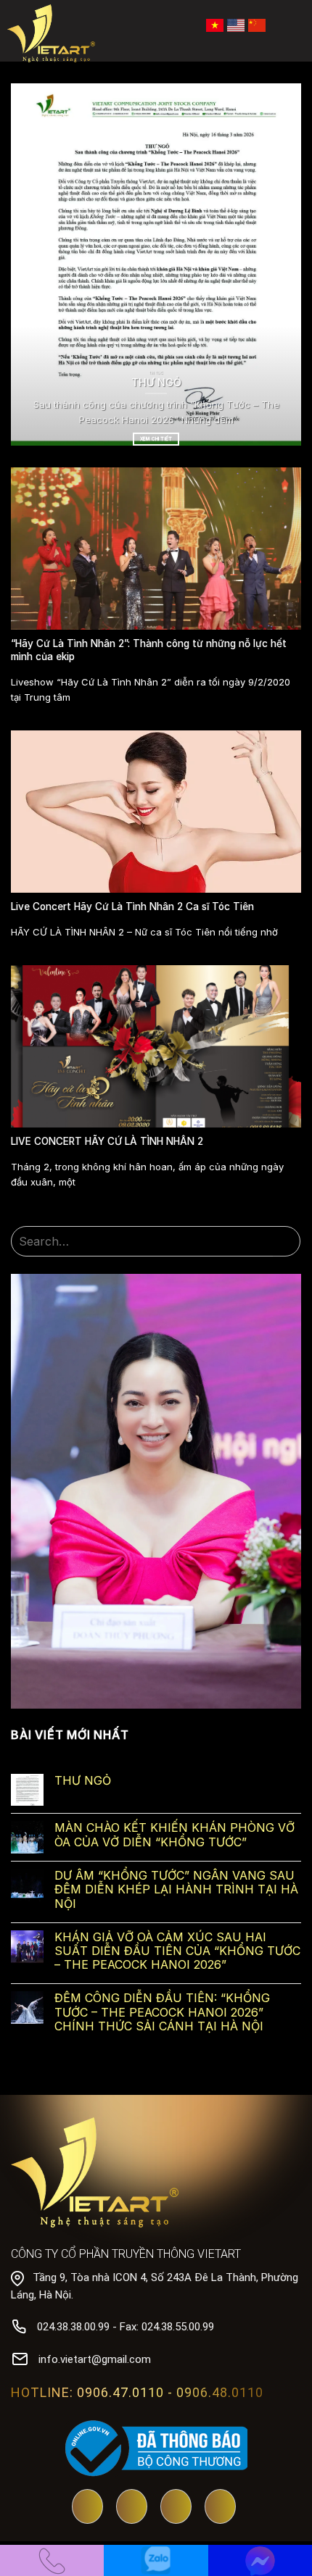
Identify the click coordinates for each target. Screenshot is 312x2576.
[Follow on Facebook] (132, 2508)
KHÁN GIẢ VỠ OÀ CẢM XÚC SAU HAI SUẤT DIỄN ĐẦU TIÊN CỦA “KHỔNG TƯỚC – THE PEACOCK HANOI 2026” (177, 1951)
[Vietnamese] (215, 24)
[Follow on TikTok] (176, 2508)
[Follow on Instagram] (220, 2508)
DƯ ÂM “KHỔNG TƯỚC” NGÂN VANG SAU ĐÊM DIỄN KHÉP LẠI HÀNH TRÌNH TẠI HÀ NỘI (176, 1889)
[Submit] (287, 1242)
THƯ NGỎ (83, 1781)
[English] (236, 24)
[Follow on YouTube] (87, 2508)
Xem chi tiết (156, 439)
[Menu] (291, 25)
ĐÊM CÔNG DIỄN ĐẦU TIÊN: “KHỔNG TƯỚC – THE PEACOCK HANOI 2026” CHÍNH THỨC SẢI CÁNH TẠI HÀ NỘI (162, 2012)
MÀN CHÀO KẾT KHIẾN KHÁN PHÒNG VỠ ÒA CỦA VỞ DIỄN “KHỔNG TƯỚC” (175, 1835)
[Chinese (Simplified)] (257, 24)
